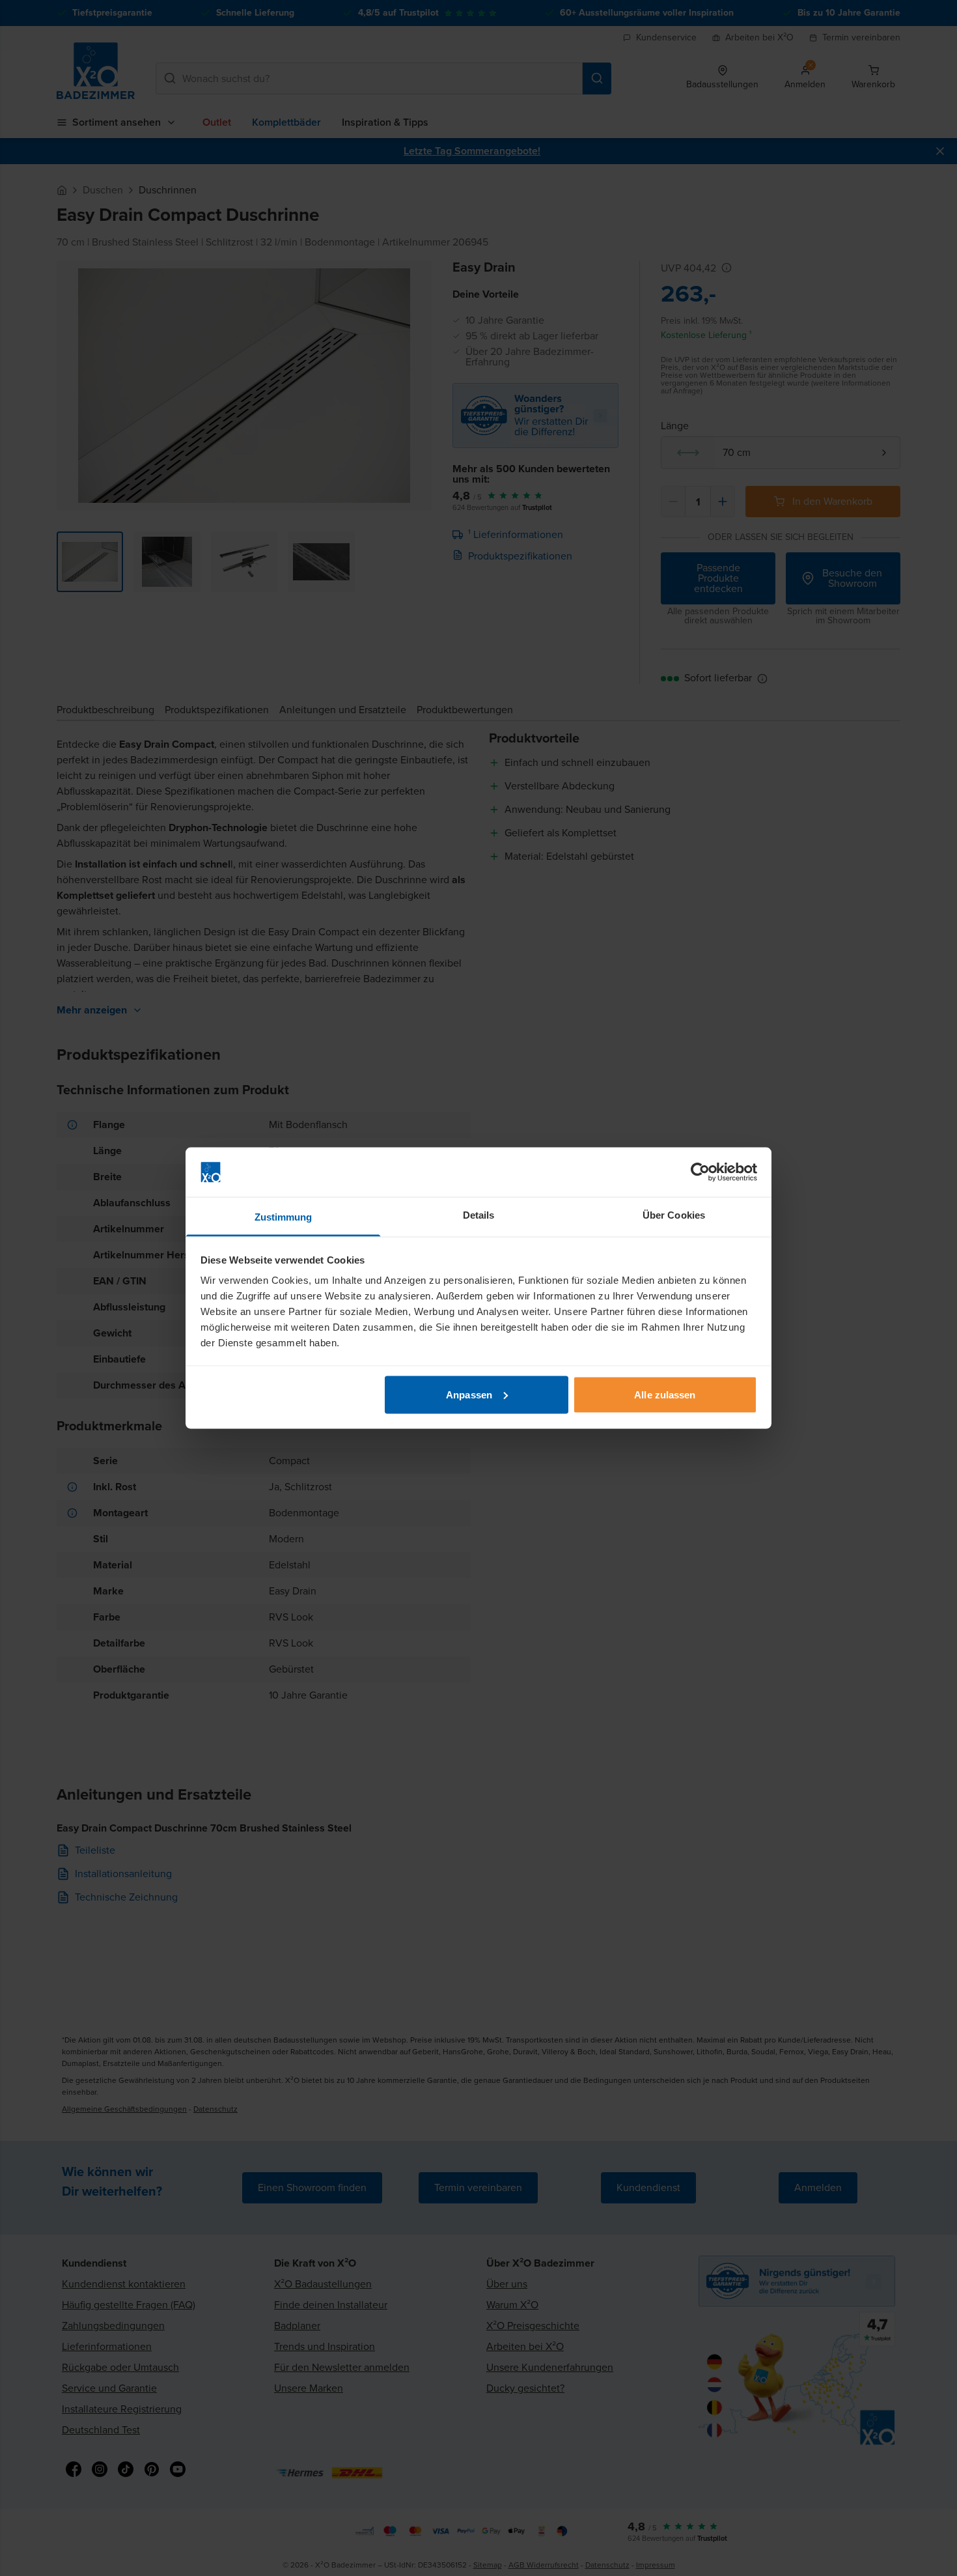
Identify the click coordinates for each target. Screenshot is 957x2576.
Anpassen (469, 1394)
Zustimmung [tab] (284, 1217)
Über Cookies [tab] (674, 1215)
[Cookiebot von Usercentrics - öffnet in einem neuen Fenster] (700, 1172)
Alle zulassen (665, 1394)
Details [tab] (479, 1215)
